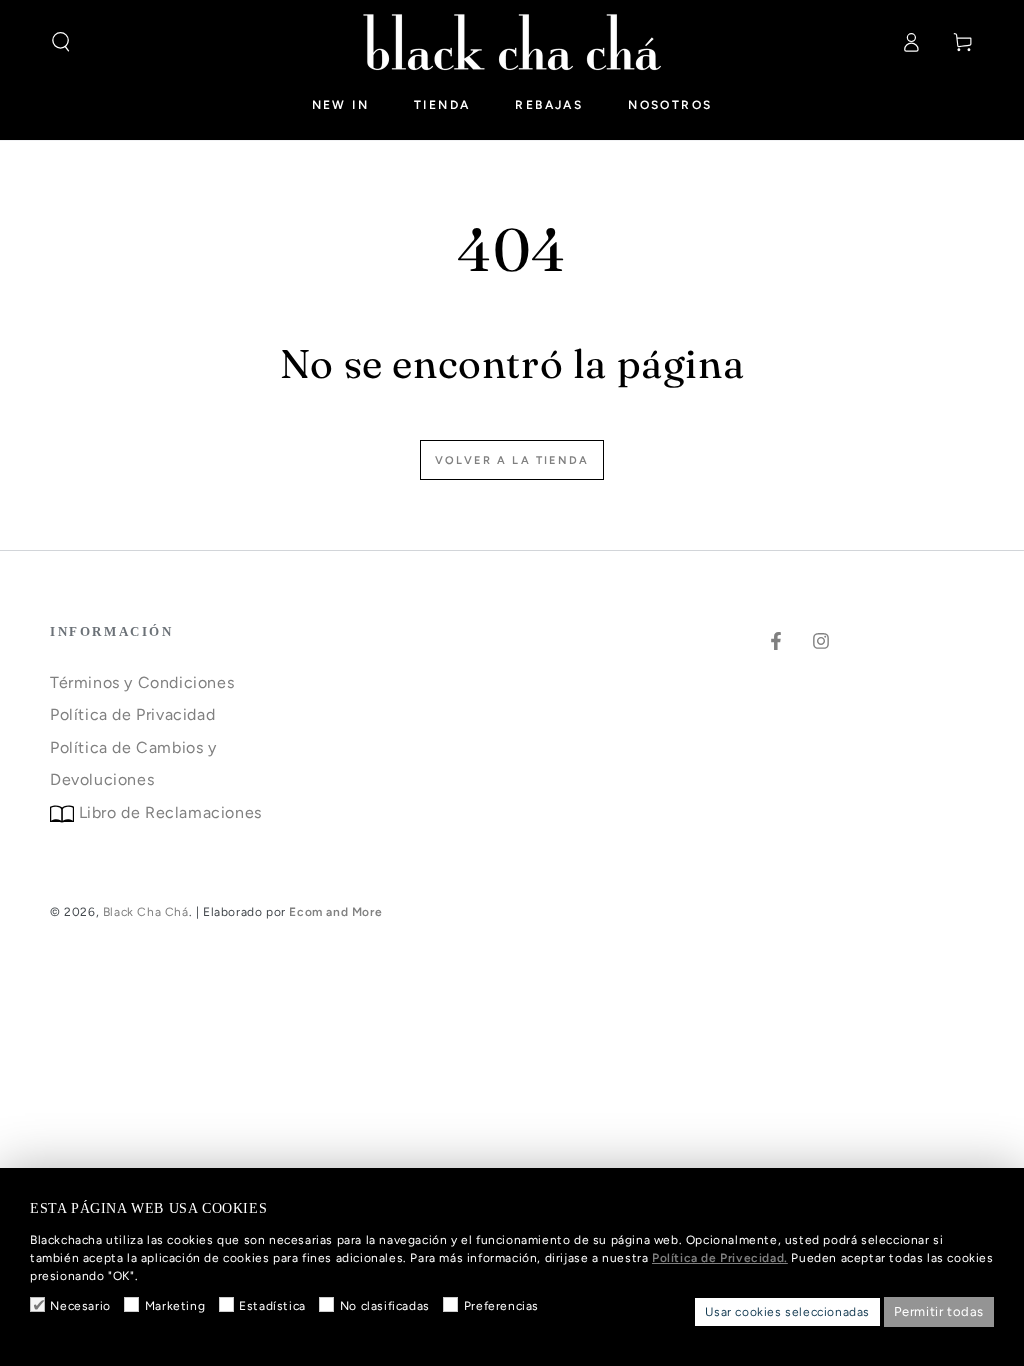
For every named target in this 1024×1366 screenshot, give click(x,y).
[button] (61, 42)
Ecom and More (335, 912)
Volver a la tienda (512, 460)
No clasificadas (384, 1306)
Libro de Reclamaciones (168, 812)
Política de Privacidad (132, 714)
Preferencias (501, 1306)
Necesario (80, 1306)
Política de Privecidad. (720, 1258)
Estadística (272, 1306)
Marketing (175, 1306)
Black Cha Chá (146, 912)
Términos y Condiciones (142, 682)
